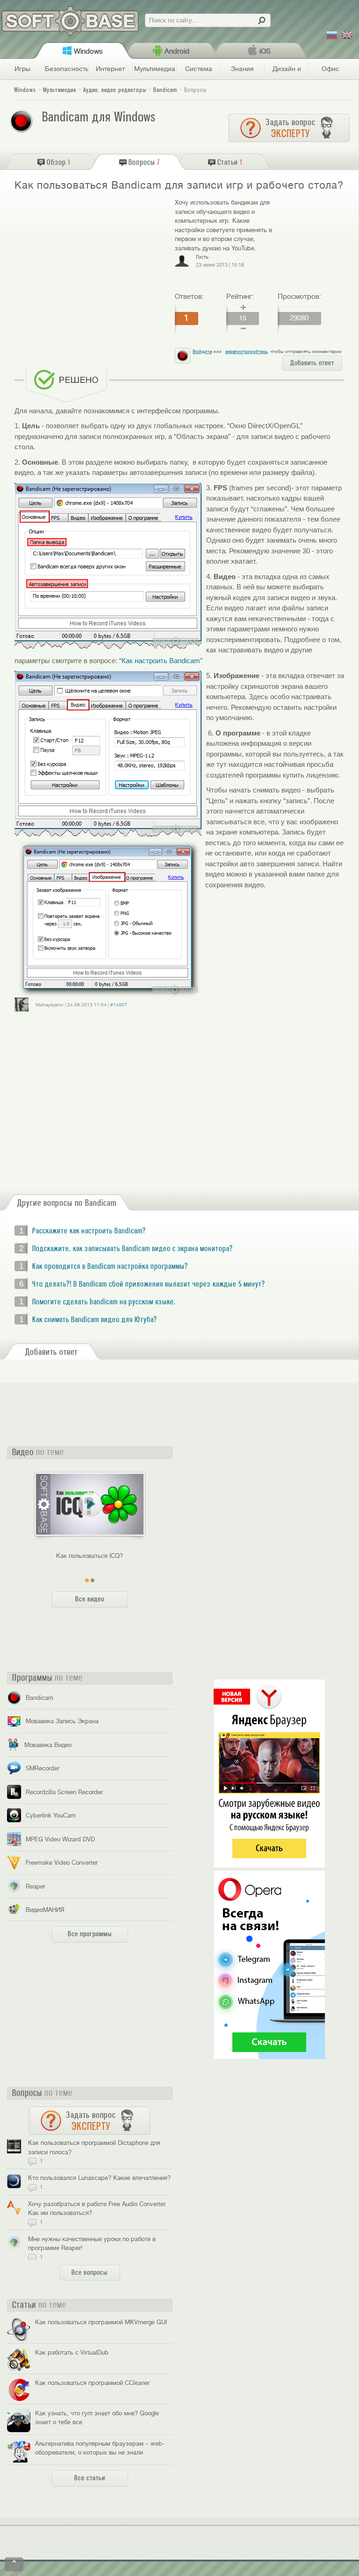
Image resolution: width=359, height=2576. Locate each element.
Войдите (202, 351)
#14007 (119, 1005)
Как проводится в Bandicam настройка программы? (110, 1267)
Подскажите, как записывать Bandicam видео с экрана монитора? (133, 1249)
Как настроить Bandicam (161, 661)
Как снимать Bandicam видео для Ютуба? (95, 1320)
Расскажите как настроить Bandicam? (89, 1231)
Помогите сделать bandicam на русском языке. (104, 1302)
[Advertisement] (91, 265)
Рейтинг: (240, 297)
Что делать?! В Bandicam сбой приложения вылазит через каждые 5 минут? (149, 1284)
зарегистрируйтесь (246, 351)
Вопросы (195, 90)
